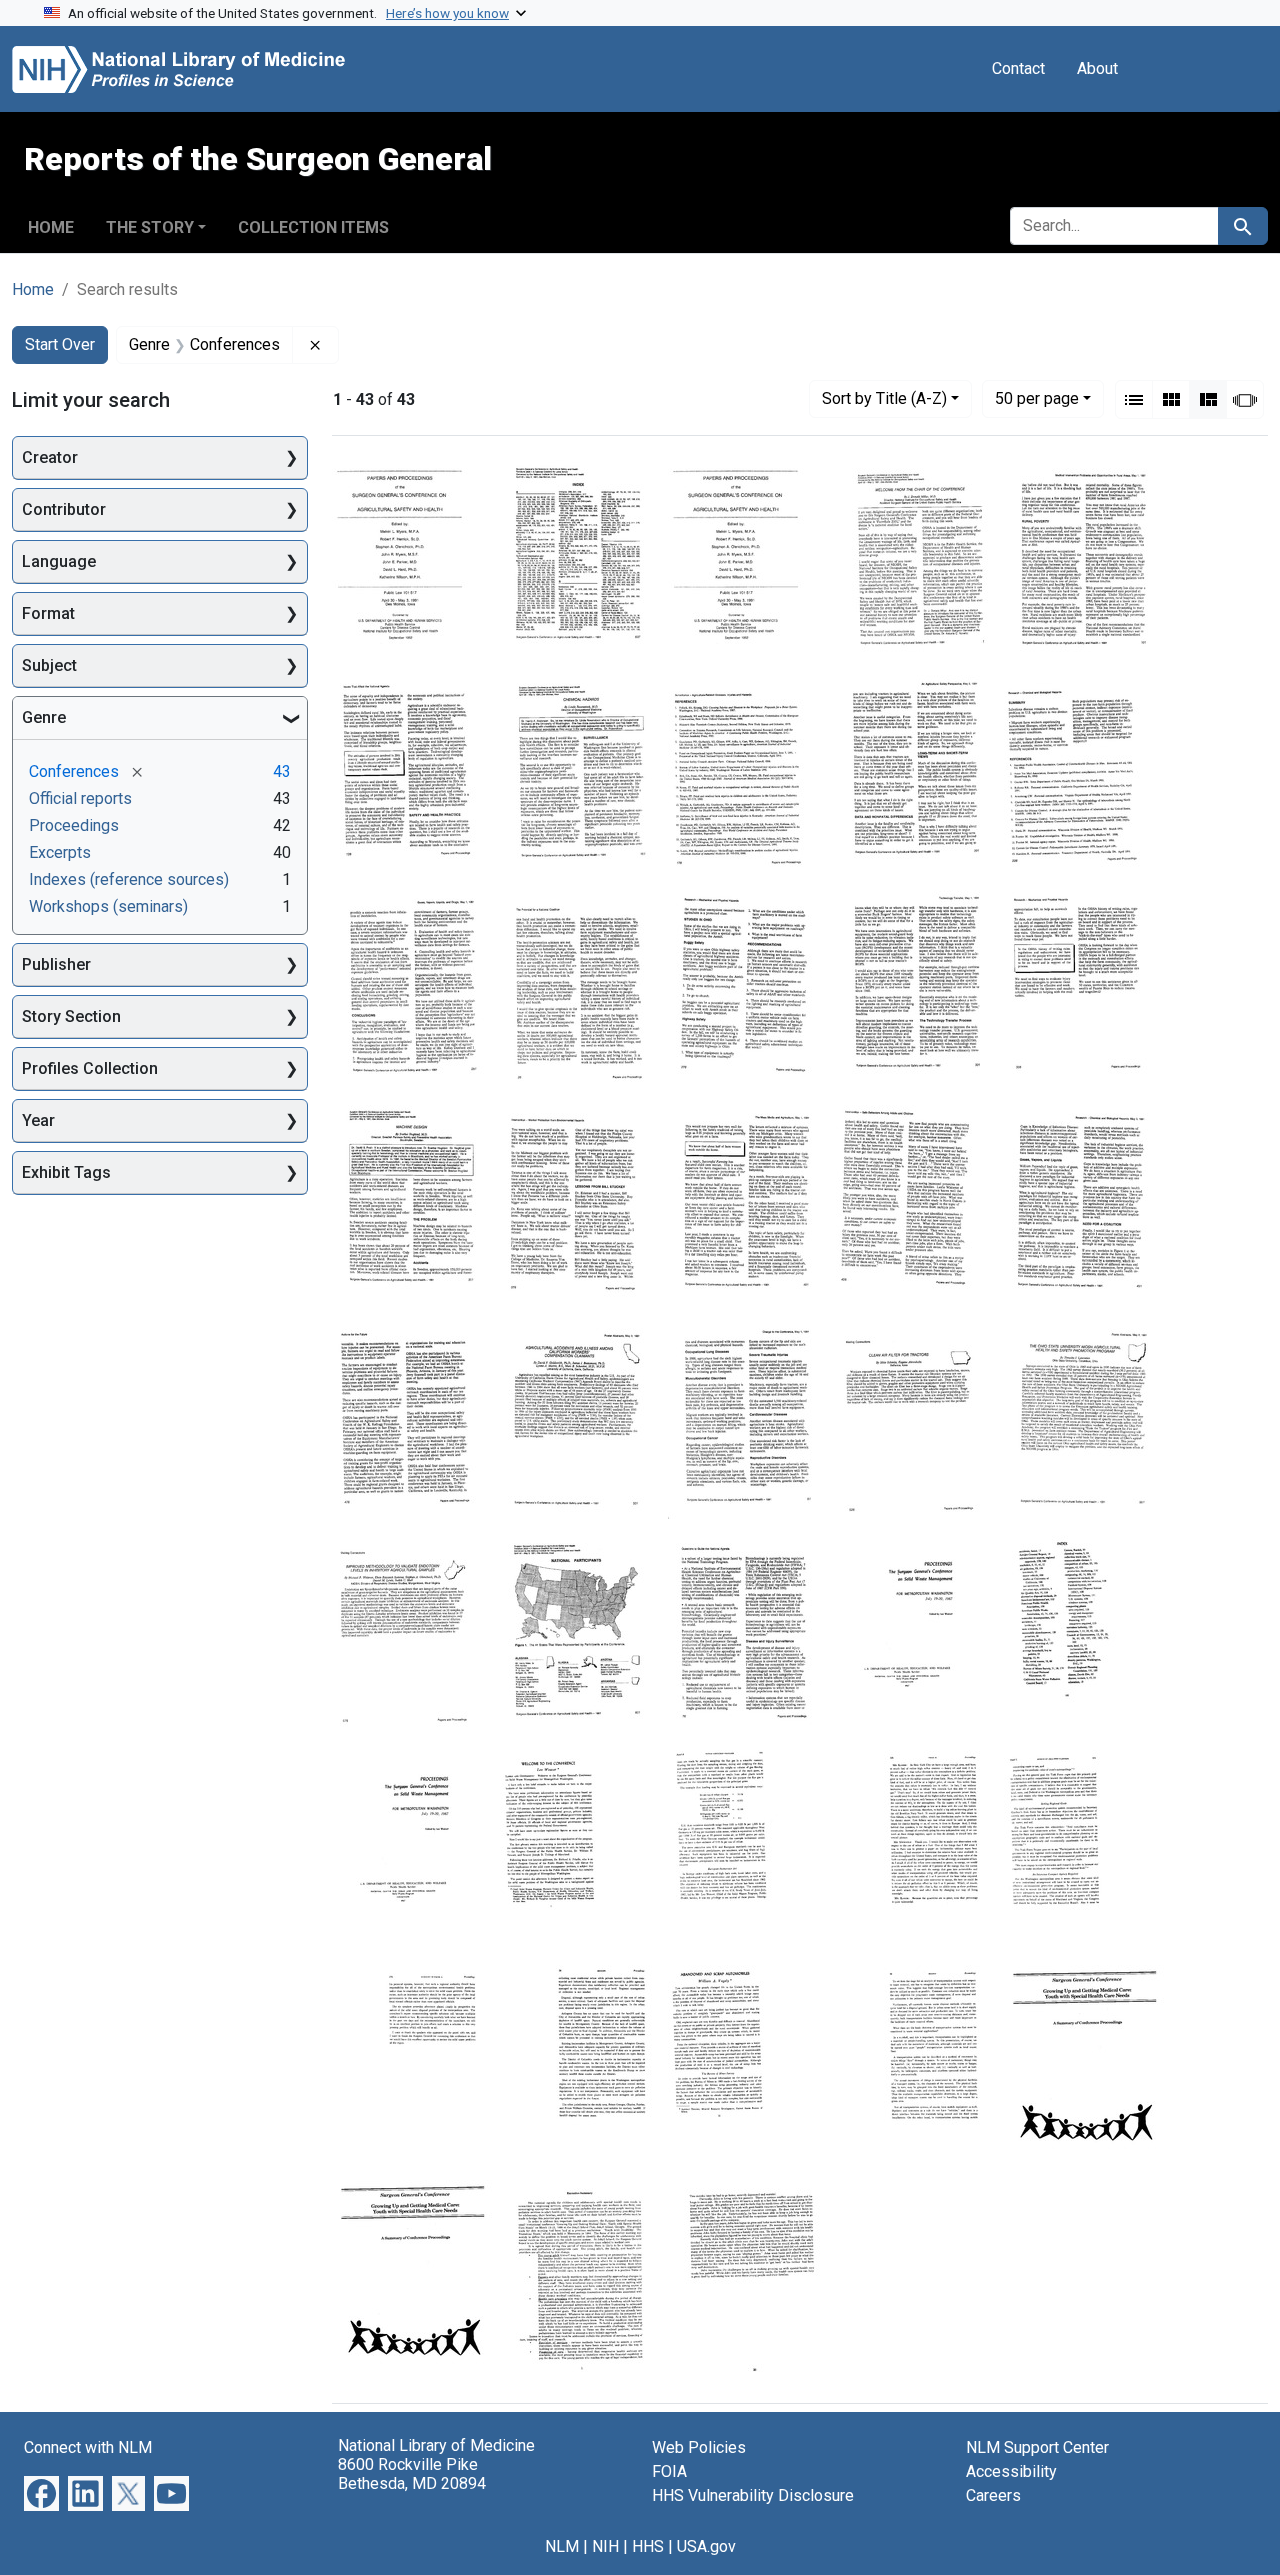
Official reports (80, 798)
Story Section (71, 1016)
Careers (993, 2495)
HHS (648, 2546)
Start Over (60, 344)
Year (38, 1120)
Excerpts (60, 852)
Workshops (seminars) (108, 906)
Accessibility (1011, 2471)
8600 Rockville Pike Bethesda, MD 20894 (412, 2474)
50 (1037, 398)
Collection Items (313, 227)
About (1097, 68)
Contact (1018, 68)
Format (48, 613)
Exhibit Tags (66, 1172)
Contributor (64, 509)
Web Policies (699, 2447)
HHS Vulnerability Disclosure (753, 2495)
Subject (49, 665)
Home (51, 227)
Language (59, 561)
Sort (884, 398)
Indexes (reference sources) (129, 879)
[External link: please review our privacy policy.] (41, 2491)
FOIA (669, 2471)
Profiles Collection (90, 1068)
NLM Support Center (1037, 2447)
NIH (605, 2546)
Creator (50, 457)
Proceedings (74, 825)
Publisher (56, 964)
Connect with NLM (88, 2447)
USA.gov (706, 2546)
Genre (44, 717)
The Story (150, 227)
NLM (562, 2546)
